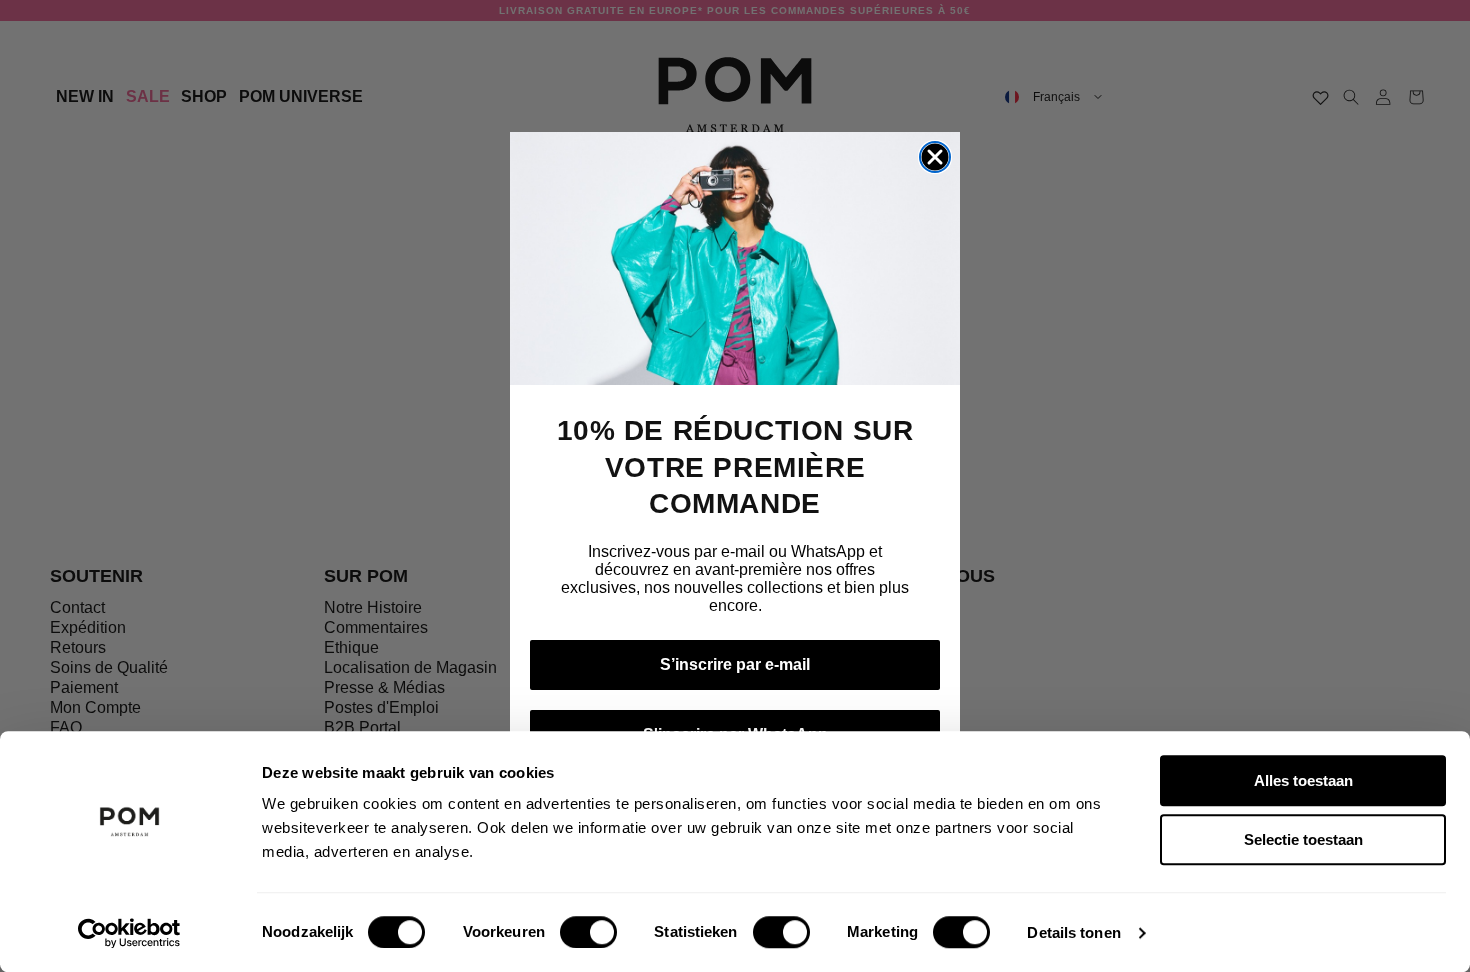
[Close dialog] (935, 157)
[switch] (588, 932)
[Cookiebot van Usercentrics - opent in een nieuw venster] (129, 933)
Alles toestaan (1303, 780)
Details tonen (1073, 932)
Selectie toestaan (1303, 839)
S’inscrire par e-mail (735, 664)
